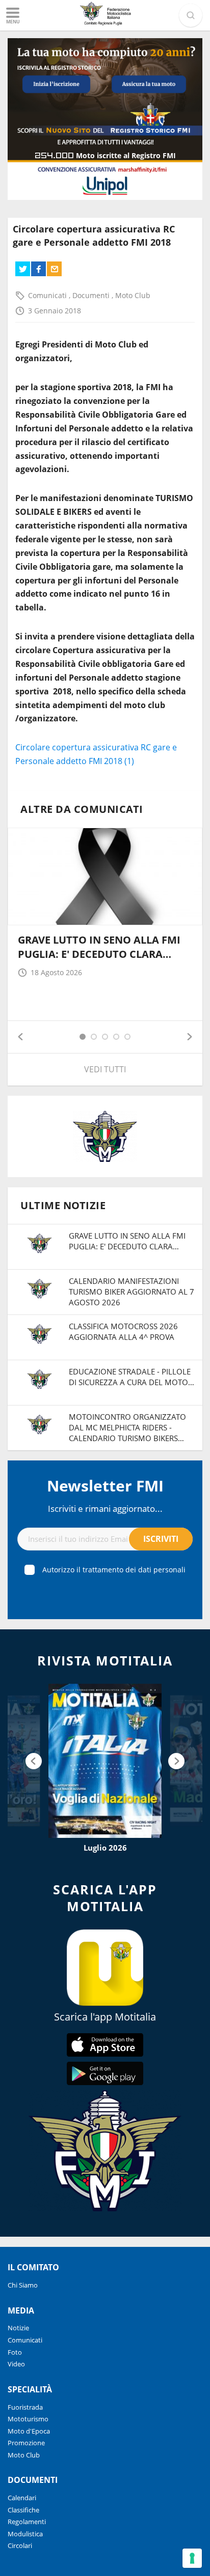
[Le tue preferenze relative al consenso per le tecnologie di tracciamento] (192, 2558)
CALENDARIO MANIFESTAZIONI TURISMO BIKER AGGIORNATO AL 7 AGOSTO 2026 (132, 1292)
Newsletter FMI (105, 1486)
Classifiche (23, 2510)
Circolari (20, 2545)
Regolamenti (27, 2522)
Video (16, 2364)
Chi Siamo (23, 2285)
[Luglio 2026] (105, 1761)
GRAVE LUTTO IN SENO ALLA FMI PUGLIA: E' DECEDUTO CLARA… (99, 947)
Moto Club (133, 295)
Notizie (18, 2328)
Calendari (22, 2498)
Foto (15, 2352)
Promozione (26, 2443)
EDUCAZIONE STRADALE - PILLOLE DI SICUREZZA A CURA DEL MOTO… (132, 1377)
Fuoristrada (25, 2407)
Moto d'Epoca (29, 2431)
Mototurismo (28, 2419)
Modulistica (25, 2534)
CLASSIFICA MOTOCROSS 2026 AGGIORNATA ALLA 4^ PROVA (123, 1331)
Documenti (92, 295)
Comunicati (48, 295)
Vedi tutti (105, 1069)
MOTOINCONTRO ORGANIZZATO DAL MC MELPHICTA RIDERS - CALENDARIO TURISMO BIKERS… (127, 1427)
